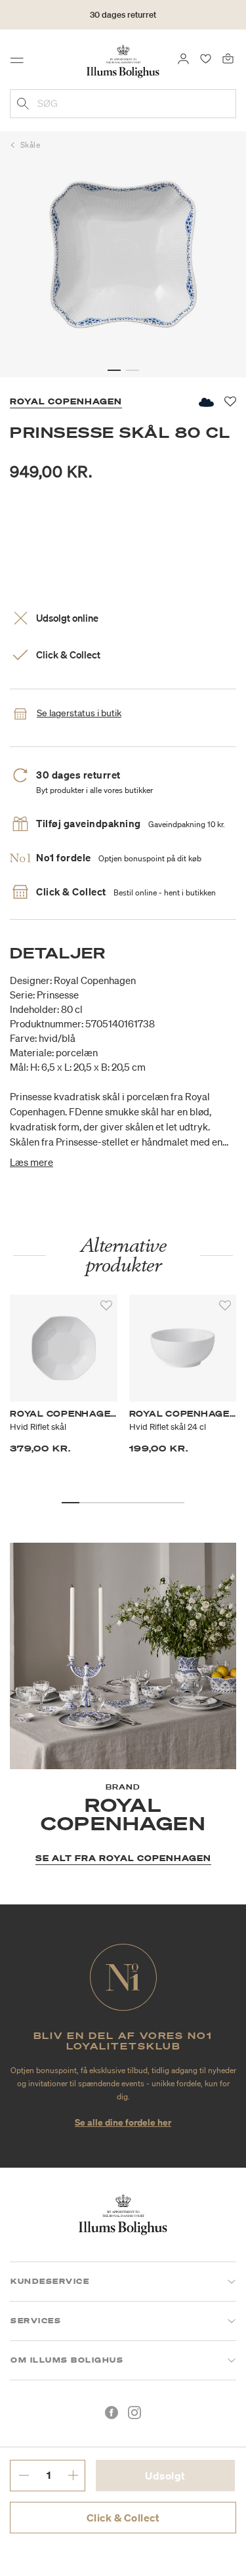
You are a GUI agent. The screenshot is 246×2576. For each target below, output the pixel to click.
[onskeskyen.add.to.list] (205, 402)
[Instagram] (134, 2413)
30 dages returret (123, 15)
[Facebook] (112, 2413)
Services (36, 2321)
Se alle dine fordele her (123, 2122)
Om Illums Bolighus (67, 2360)
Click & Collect (123, 2518)
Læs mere (31, 1162)
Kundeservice (50, 2281)
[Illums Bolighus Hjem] (123, 60)
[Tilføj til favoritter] (106, 1306)
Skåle (31, 145)
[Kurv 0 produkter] (228, 58)
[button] (114, 370)
